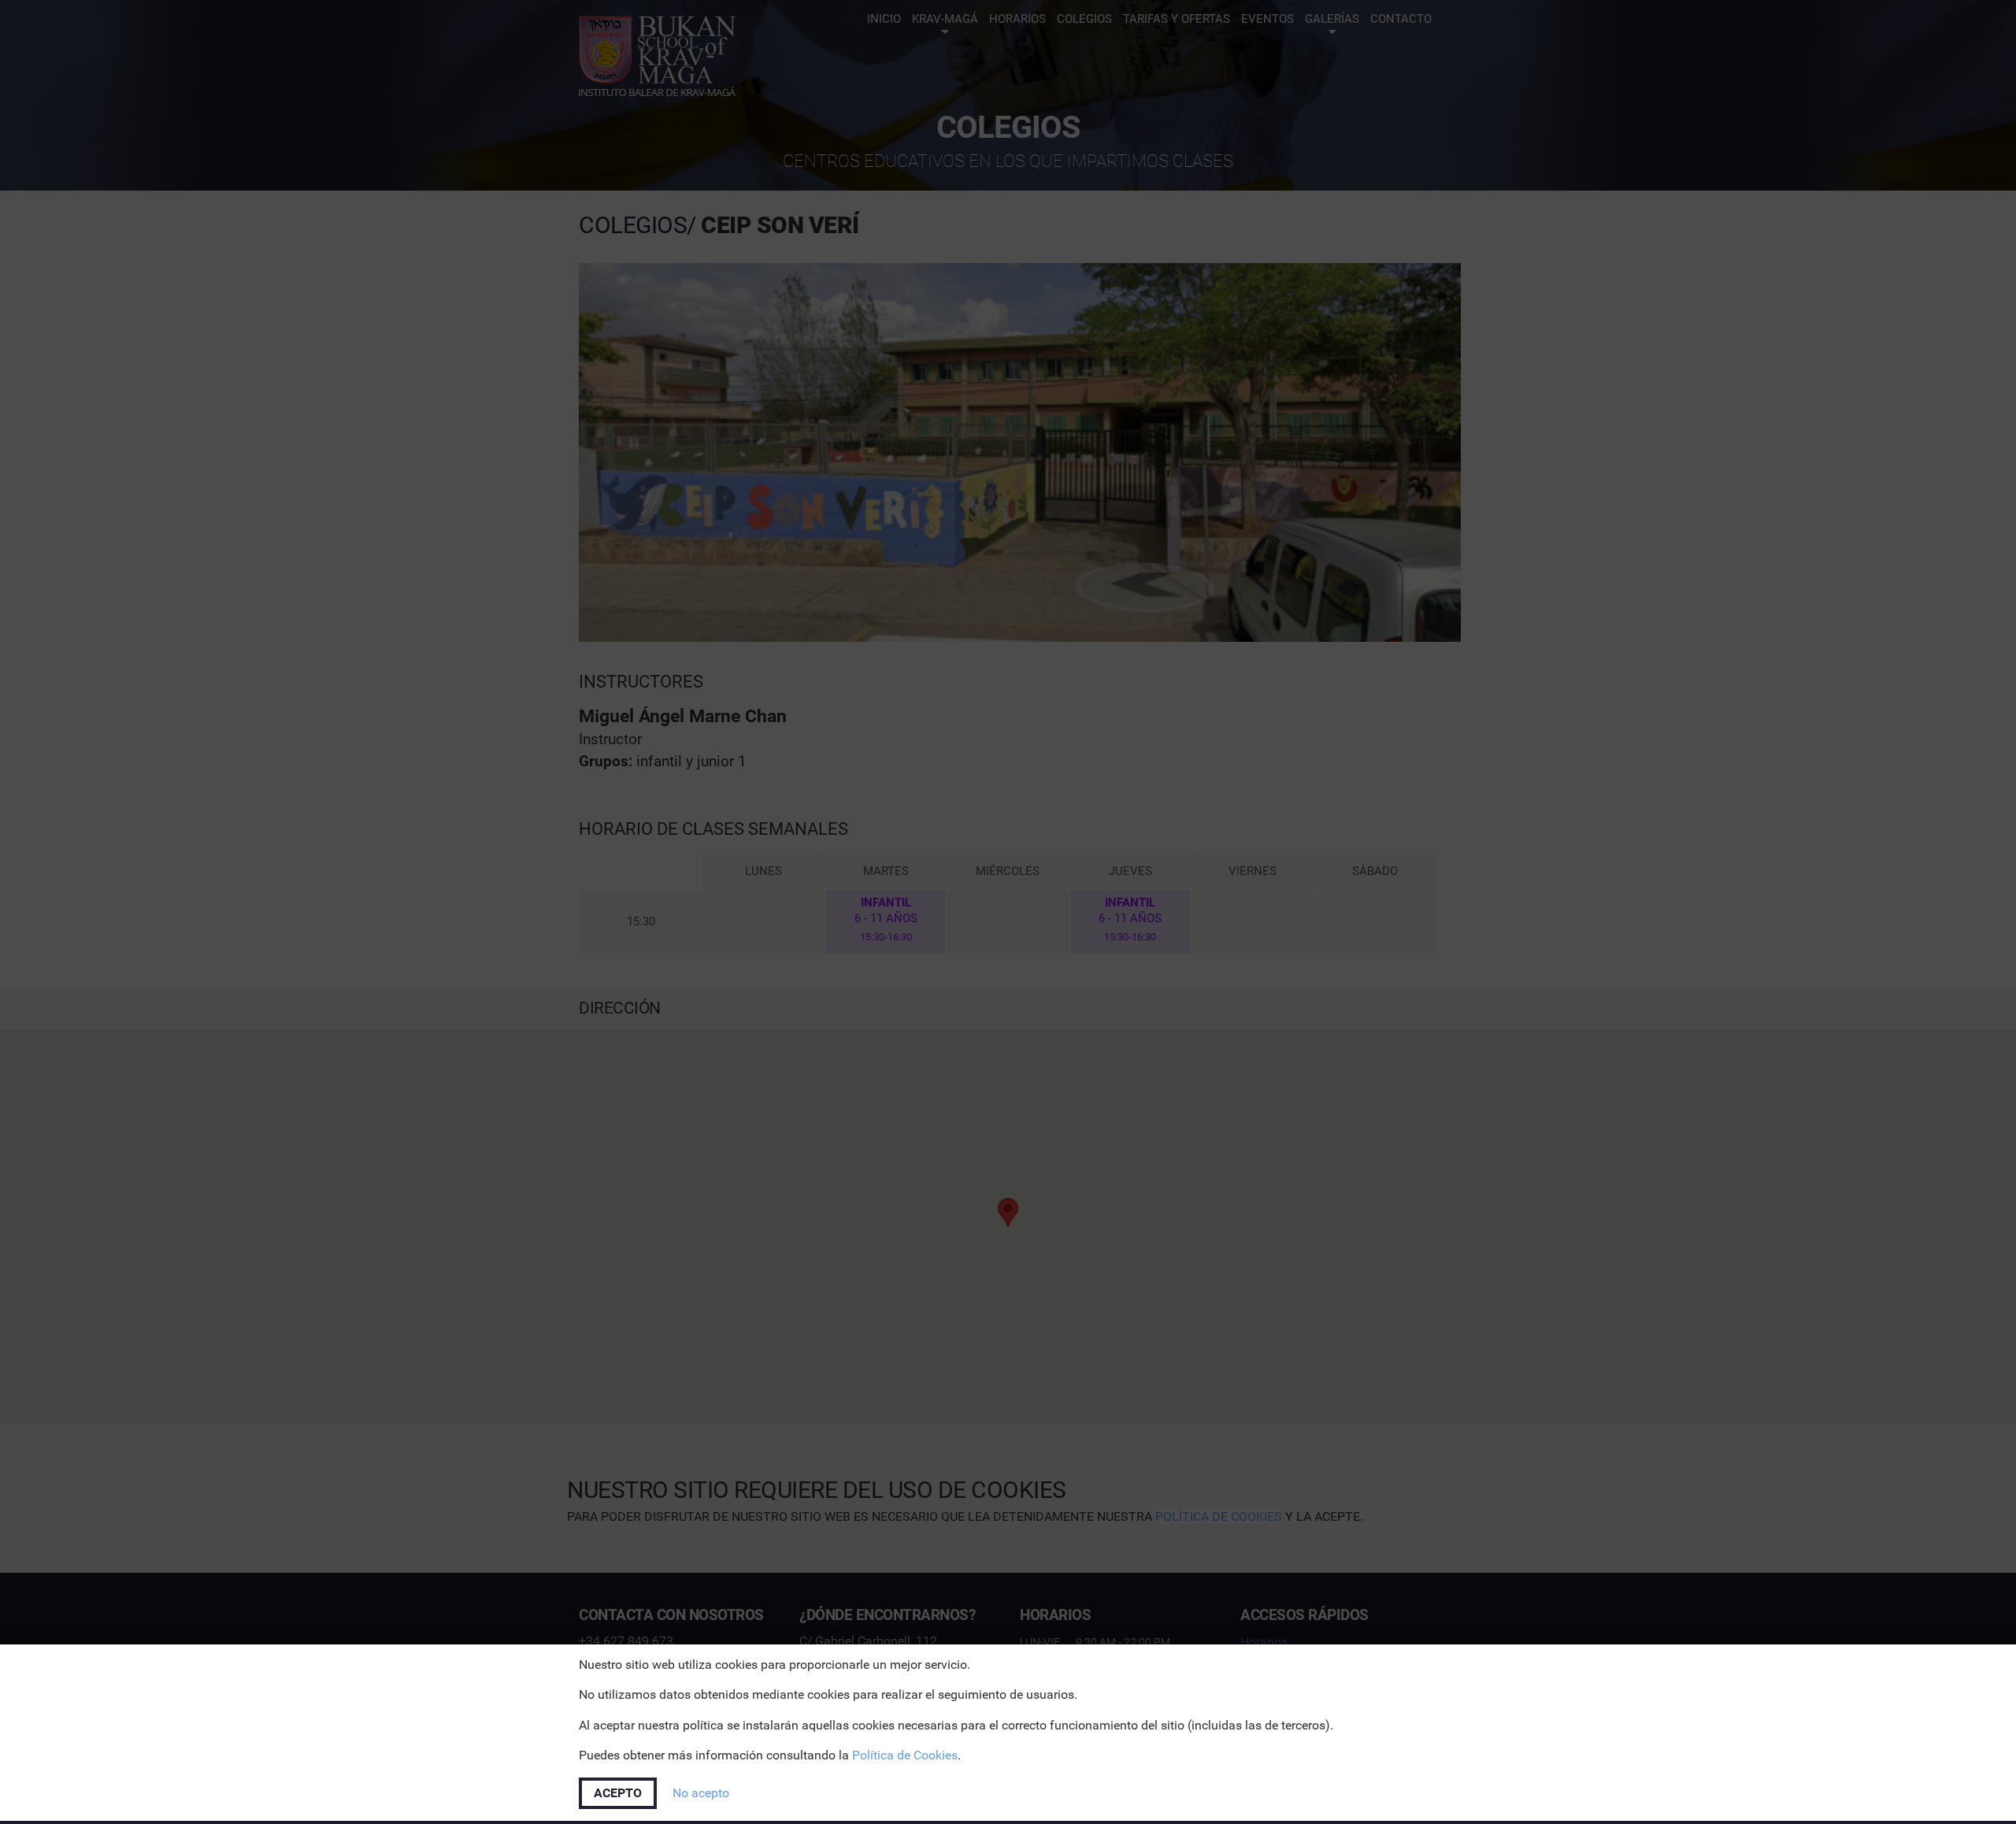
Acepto (618, 1793)
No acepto (701, 1793)
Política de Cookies (905, 1755)
